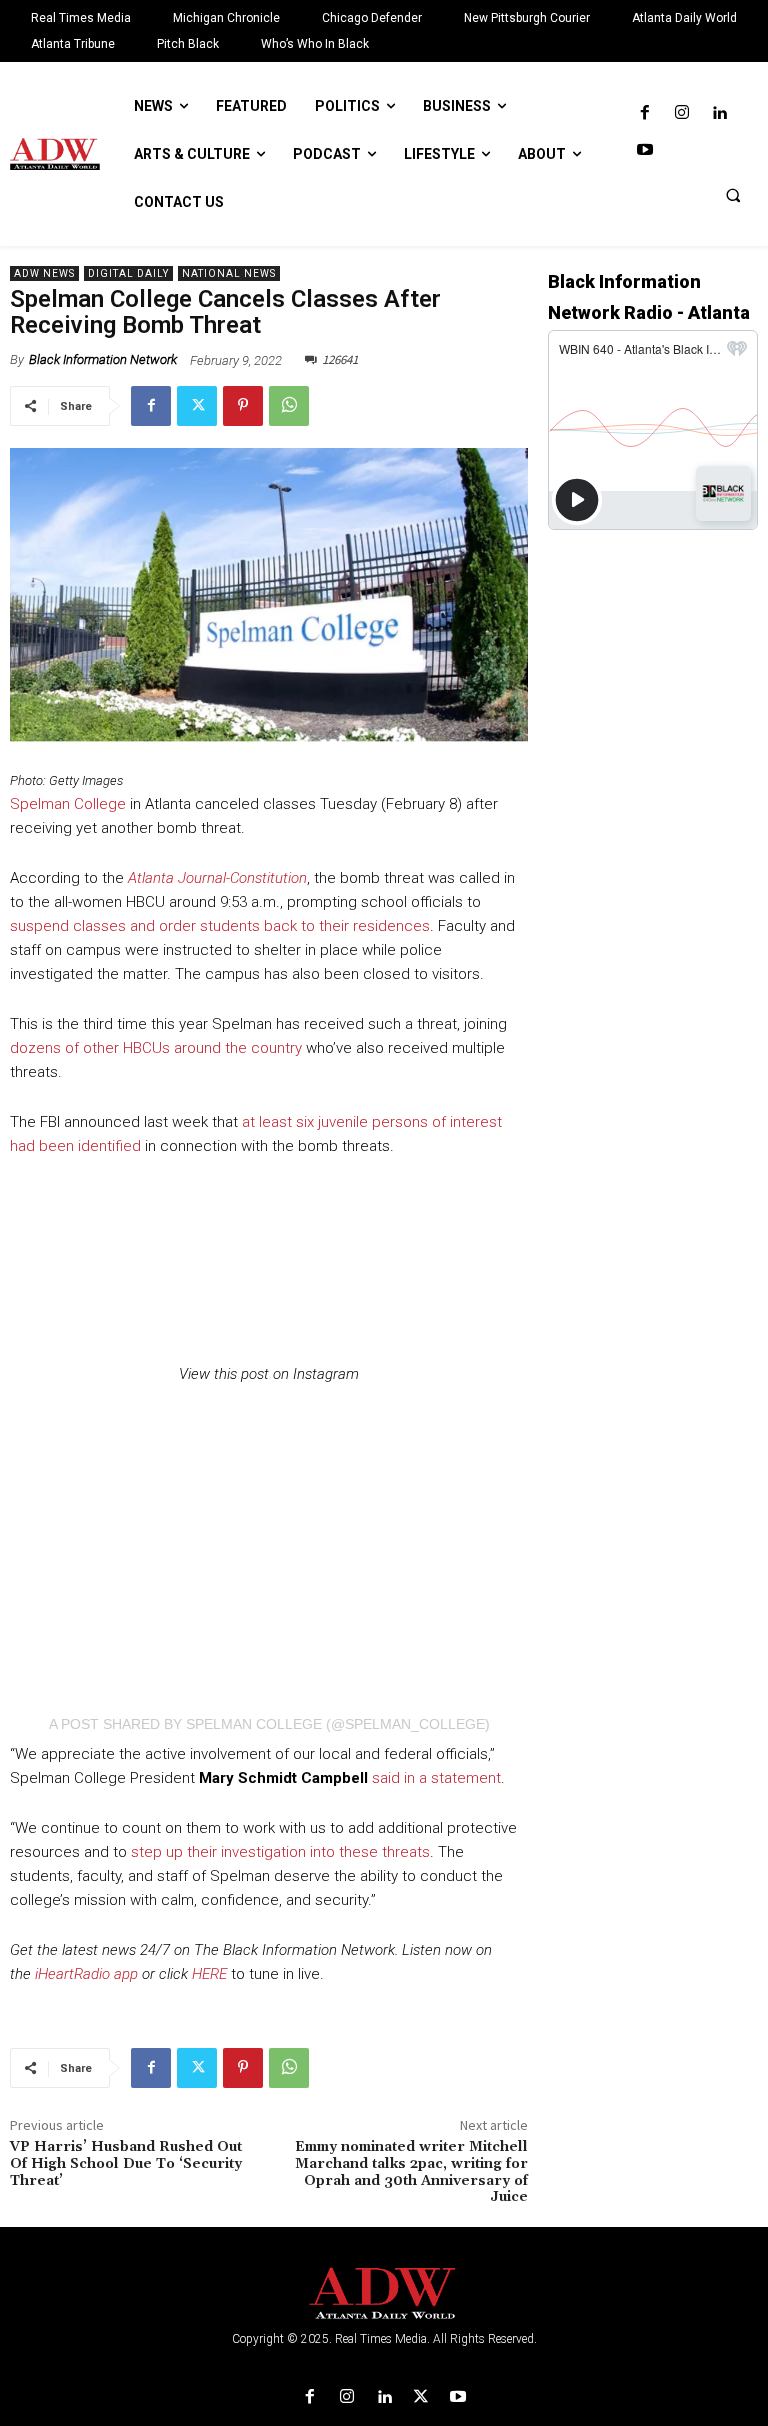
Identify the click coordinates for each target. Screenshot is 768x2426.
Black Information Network (103, 359)
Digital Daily (128, 273)
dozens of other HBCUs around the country (156, 1048)
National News (229, 273)
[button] (733, 195)
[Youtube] (644, 150)
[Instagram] (681, 113)
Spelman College (68, 804)
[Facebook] (644, 113)
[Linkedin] (719, 113)
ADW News (44, 273)
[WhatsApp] (289, 406)
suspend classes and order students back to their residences (220, 926)
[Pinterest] (243, 406)
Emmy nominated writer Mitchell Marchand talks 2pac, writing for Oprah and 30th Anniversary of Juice (411, 2172)
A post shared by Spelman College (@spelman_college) (269, 1724)
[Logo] (384, 2293)
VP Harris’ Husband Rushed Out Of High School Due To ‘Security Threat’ (126, 2164)
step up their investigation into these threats (280, 1852)
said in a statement (436, 1778)
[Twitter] (197, 406)
